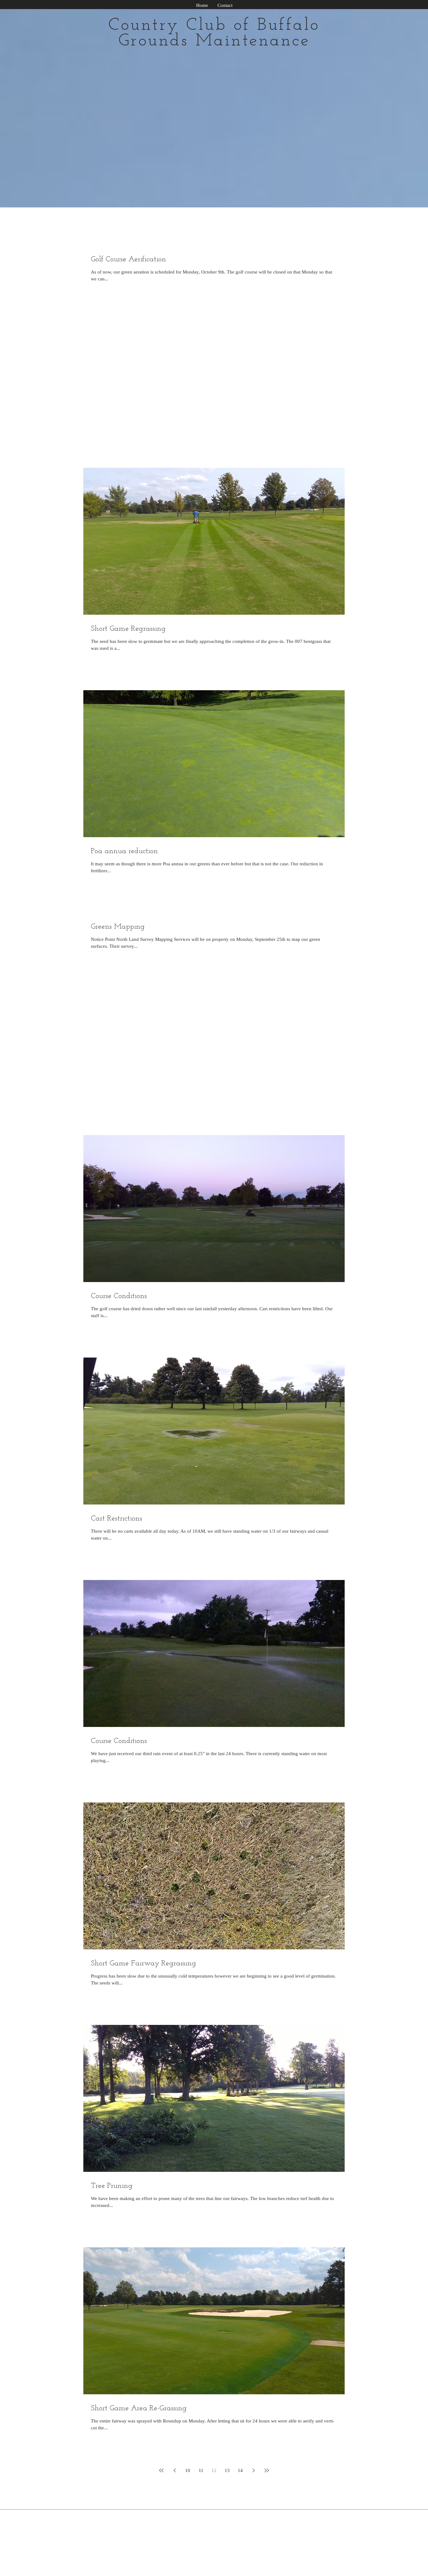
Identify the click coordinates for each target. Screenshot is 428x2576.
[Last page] (267, 2470)
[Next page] (253, 2470)
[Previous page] (175, 2470)
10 (188, 2470)
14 (240, 2470)
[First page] (161, 2470)
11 (201, 2470)
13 (227, 2470)
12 (214, 2470)
